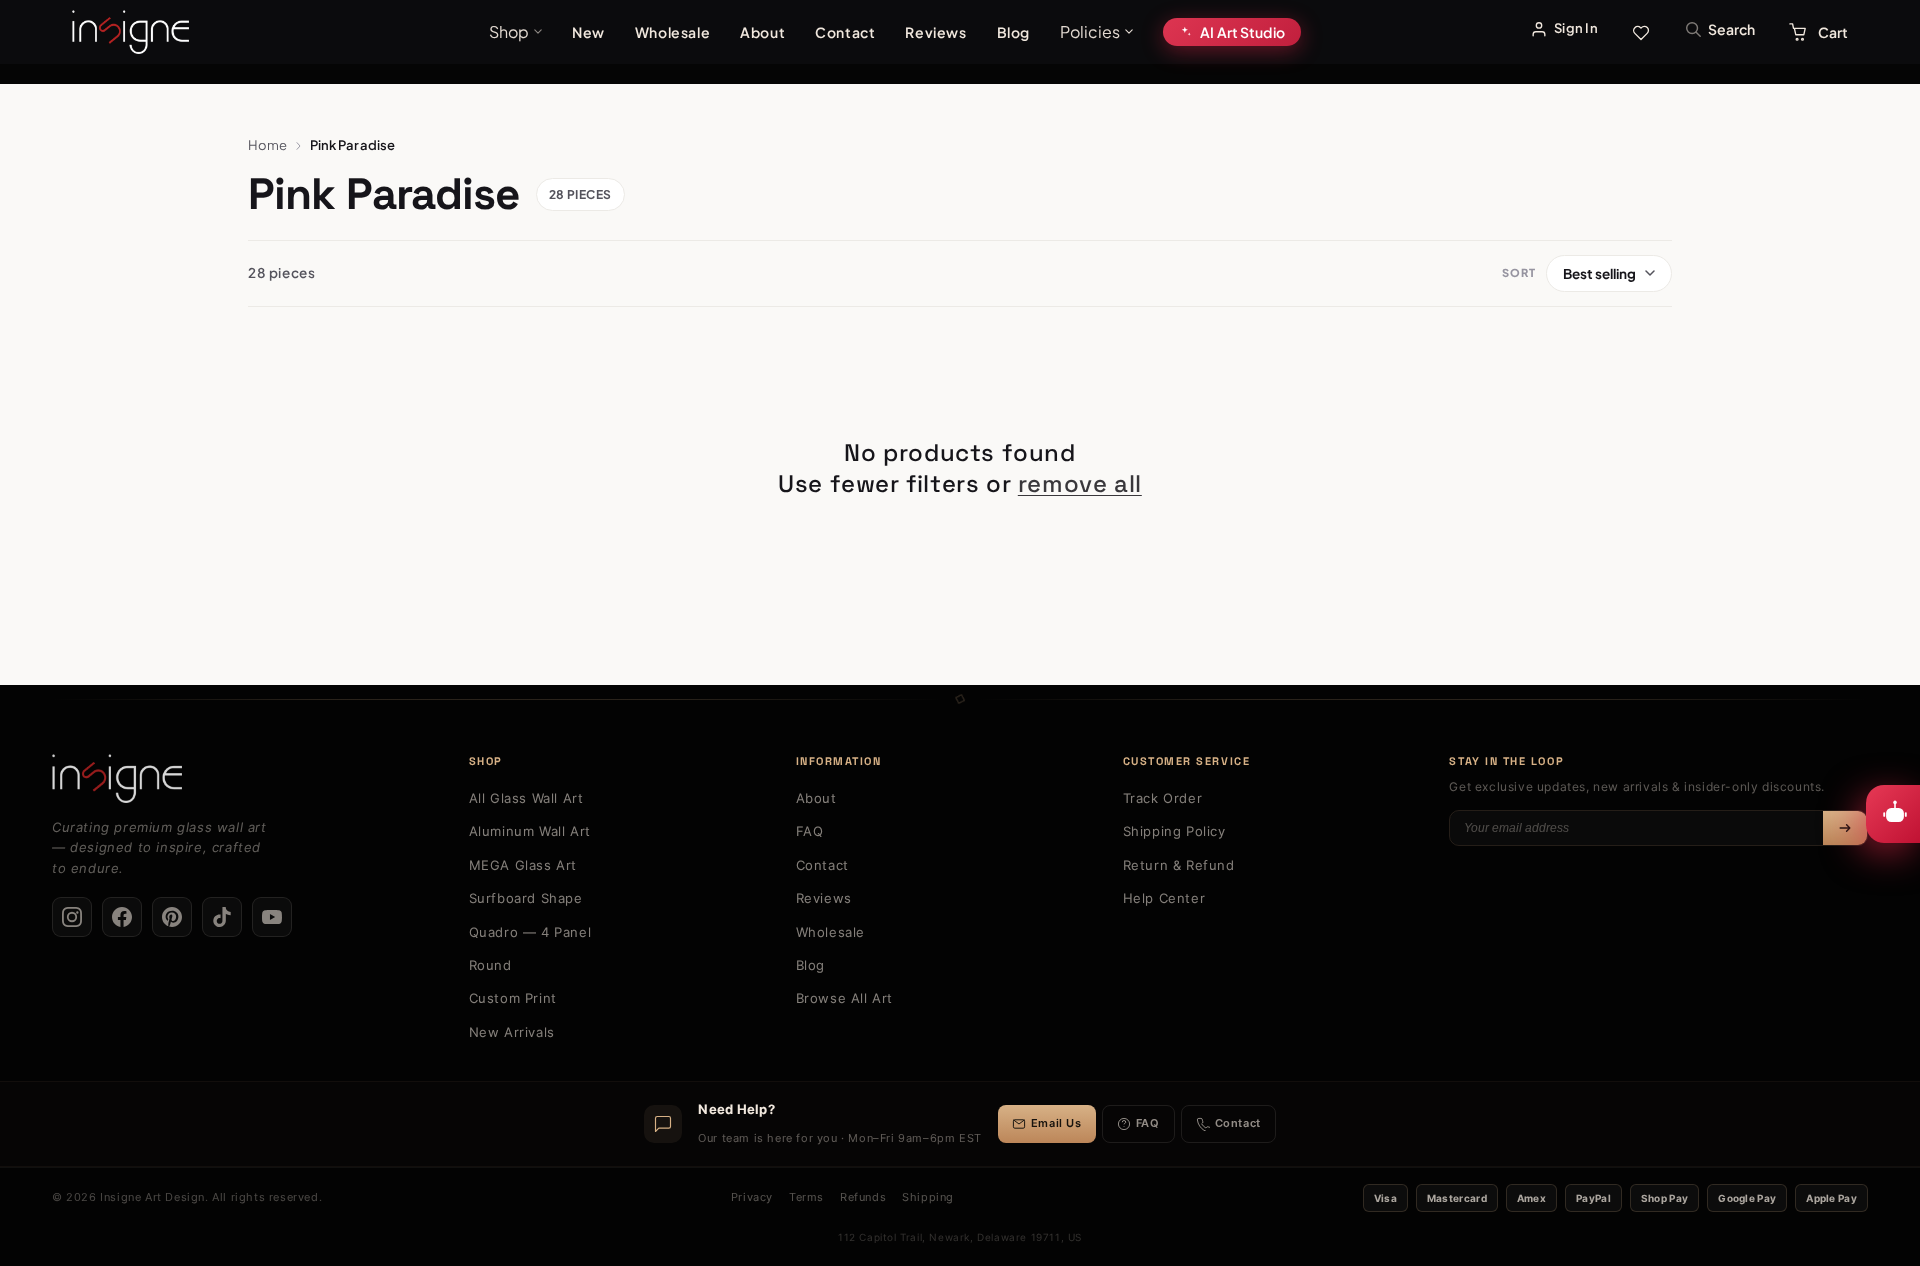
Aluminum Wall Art (530, 831)
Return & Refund (1179, 865)
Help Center (1164, 898)
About (762, 32)
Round (490, 965)
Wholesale (672, 32)
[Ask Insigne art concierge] (1893, 814)
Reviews (935, 32)
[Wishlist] (1641, 32)
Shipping (928, 1197)
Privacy (752, 1197)
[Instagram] (72, 917)
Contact (845, 32)
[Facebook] (122, 917)
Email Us (1056, 1123)
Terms (806, 1197)
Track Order (1163, 798)
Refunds (863, 1197)
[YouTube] (272, 917)
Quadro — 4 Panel (530, 932)
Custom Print (513, 998)
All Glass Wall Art (526, 798)
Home (268, 145)
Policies (1090, 31)
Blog (1013, 32)
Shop (509, 31)
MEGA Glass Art (523, 865)
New (588, 32)
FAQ (810, 831)
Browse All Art (844, 998)
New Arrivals (512, 1032)
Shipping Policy (1174, 831)
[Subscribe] (1845, 828)
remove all (1080, 483)
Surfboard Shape (526, 898)
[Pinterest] (172, 917)
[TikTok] (222, 917)
